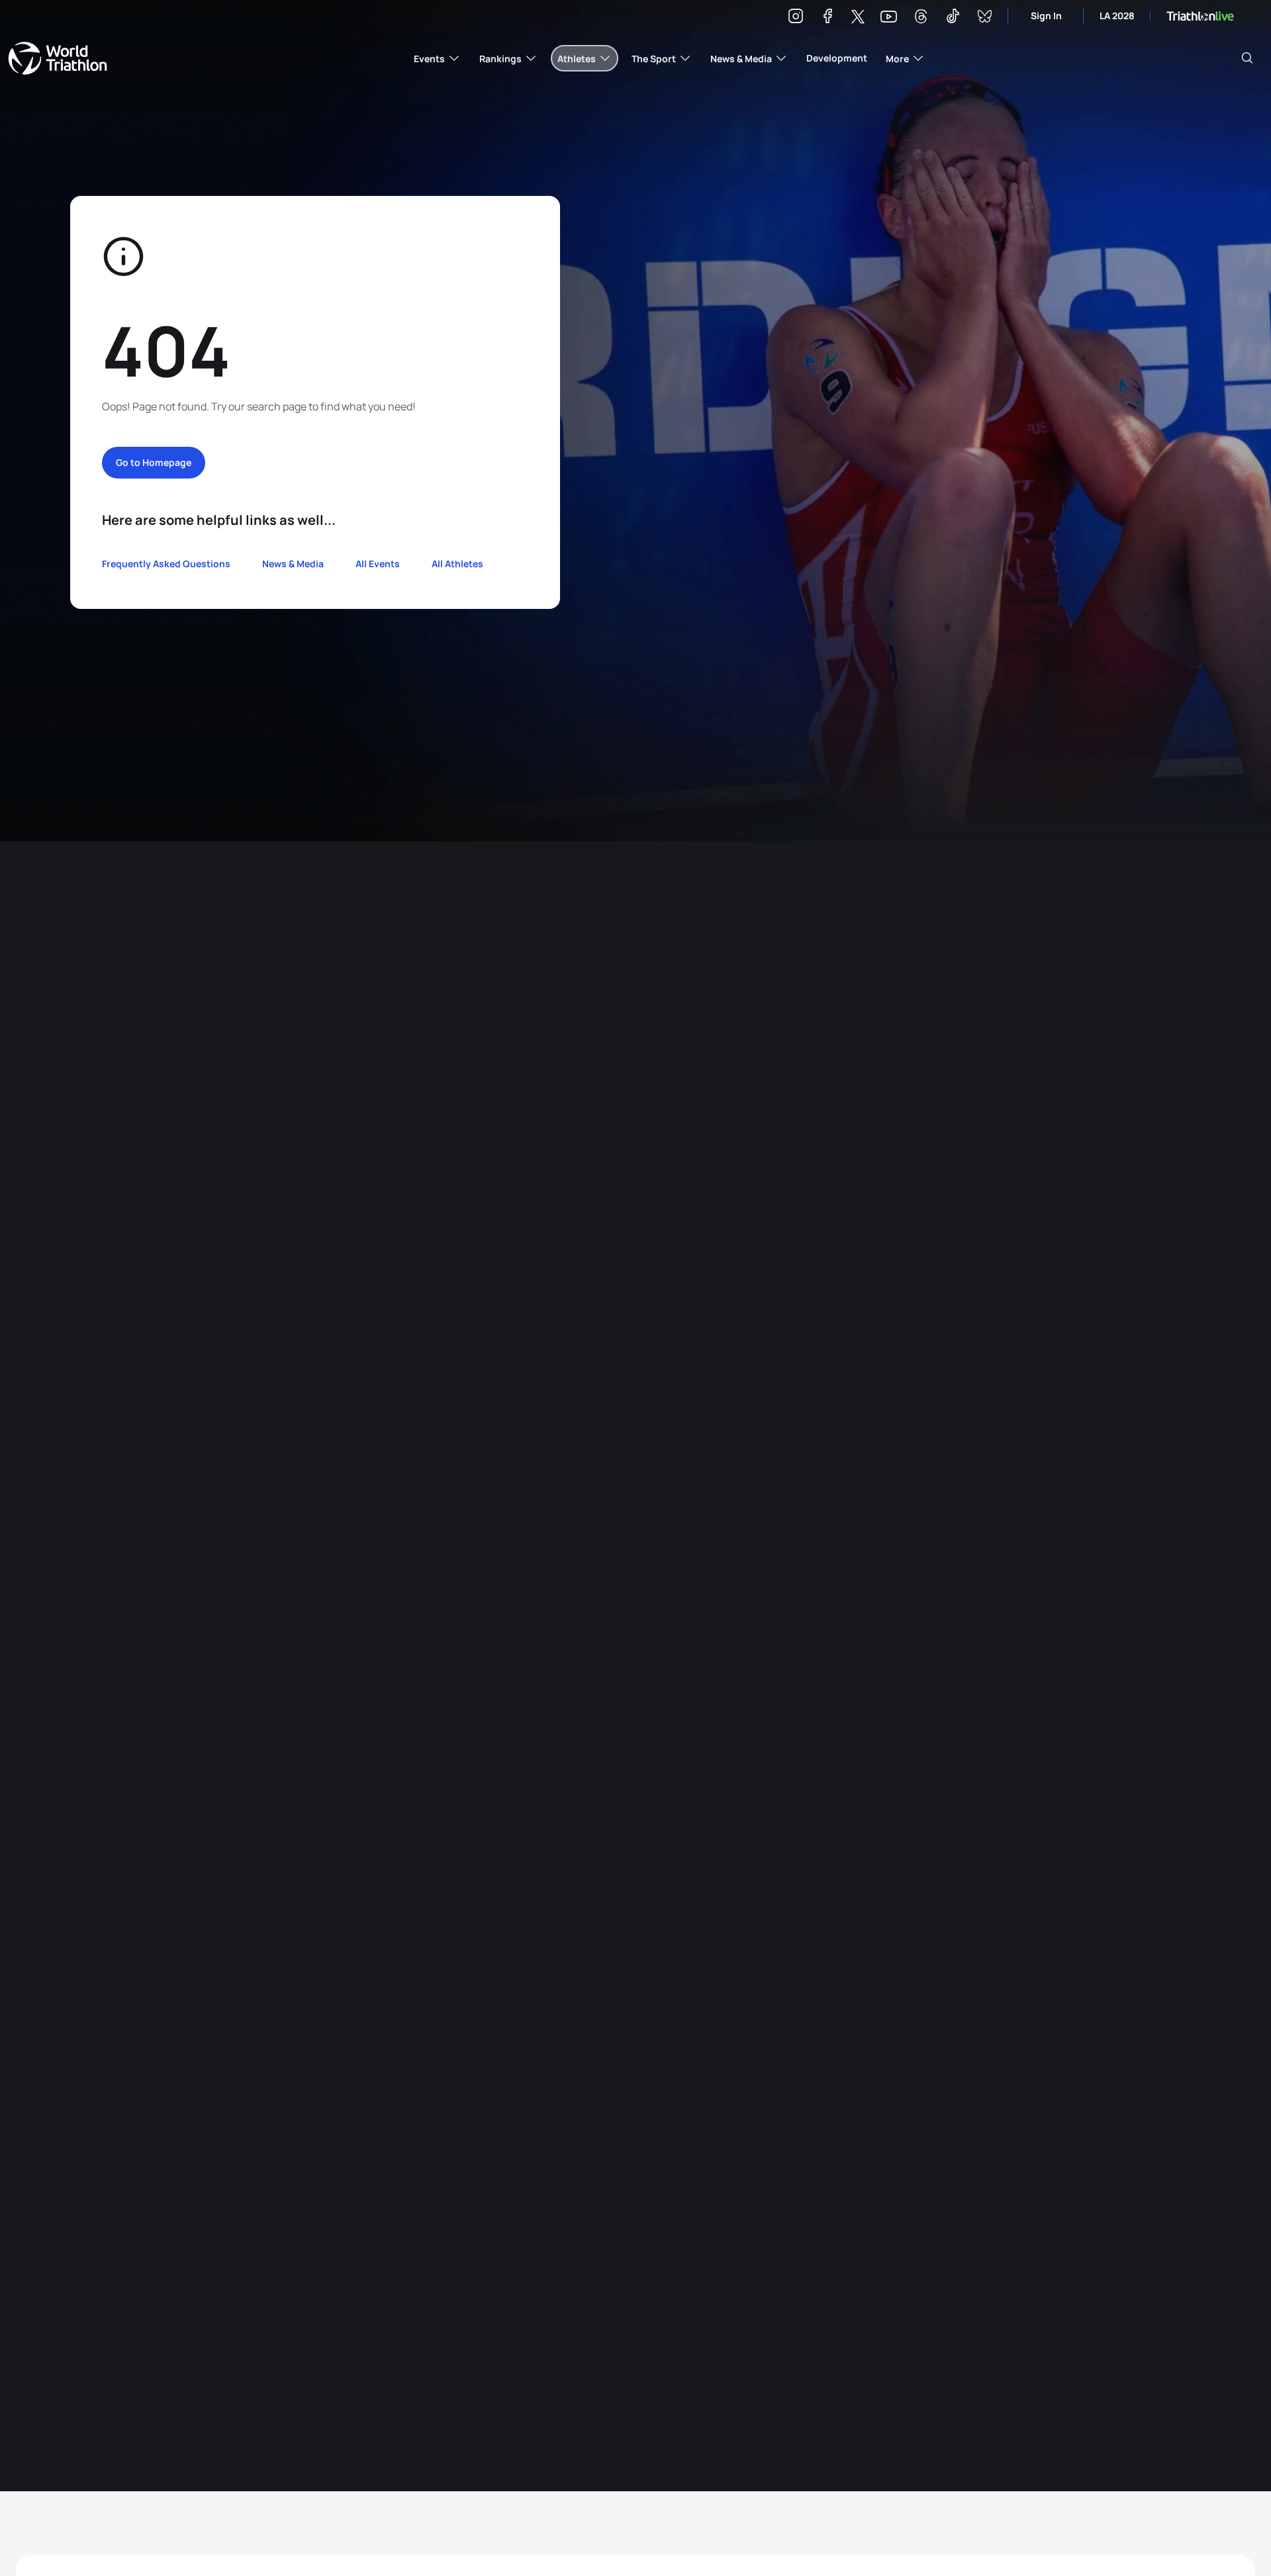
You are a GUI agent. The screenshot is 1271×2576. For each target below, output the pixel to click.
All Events (378, 564)
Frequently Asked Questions (166, 564)
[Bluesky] (984, 18)
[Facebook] (827, 18)
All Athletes (457, 564)
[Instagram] (796, 18)
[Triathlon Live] (1200, 16)
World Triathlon (58, 58)
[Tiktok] (953, 18)
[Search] (1247, 58)
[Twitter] (858, 18)
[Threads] (921, 18)
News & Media (293, 564)
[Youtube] (889, 17)
